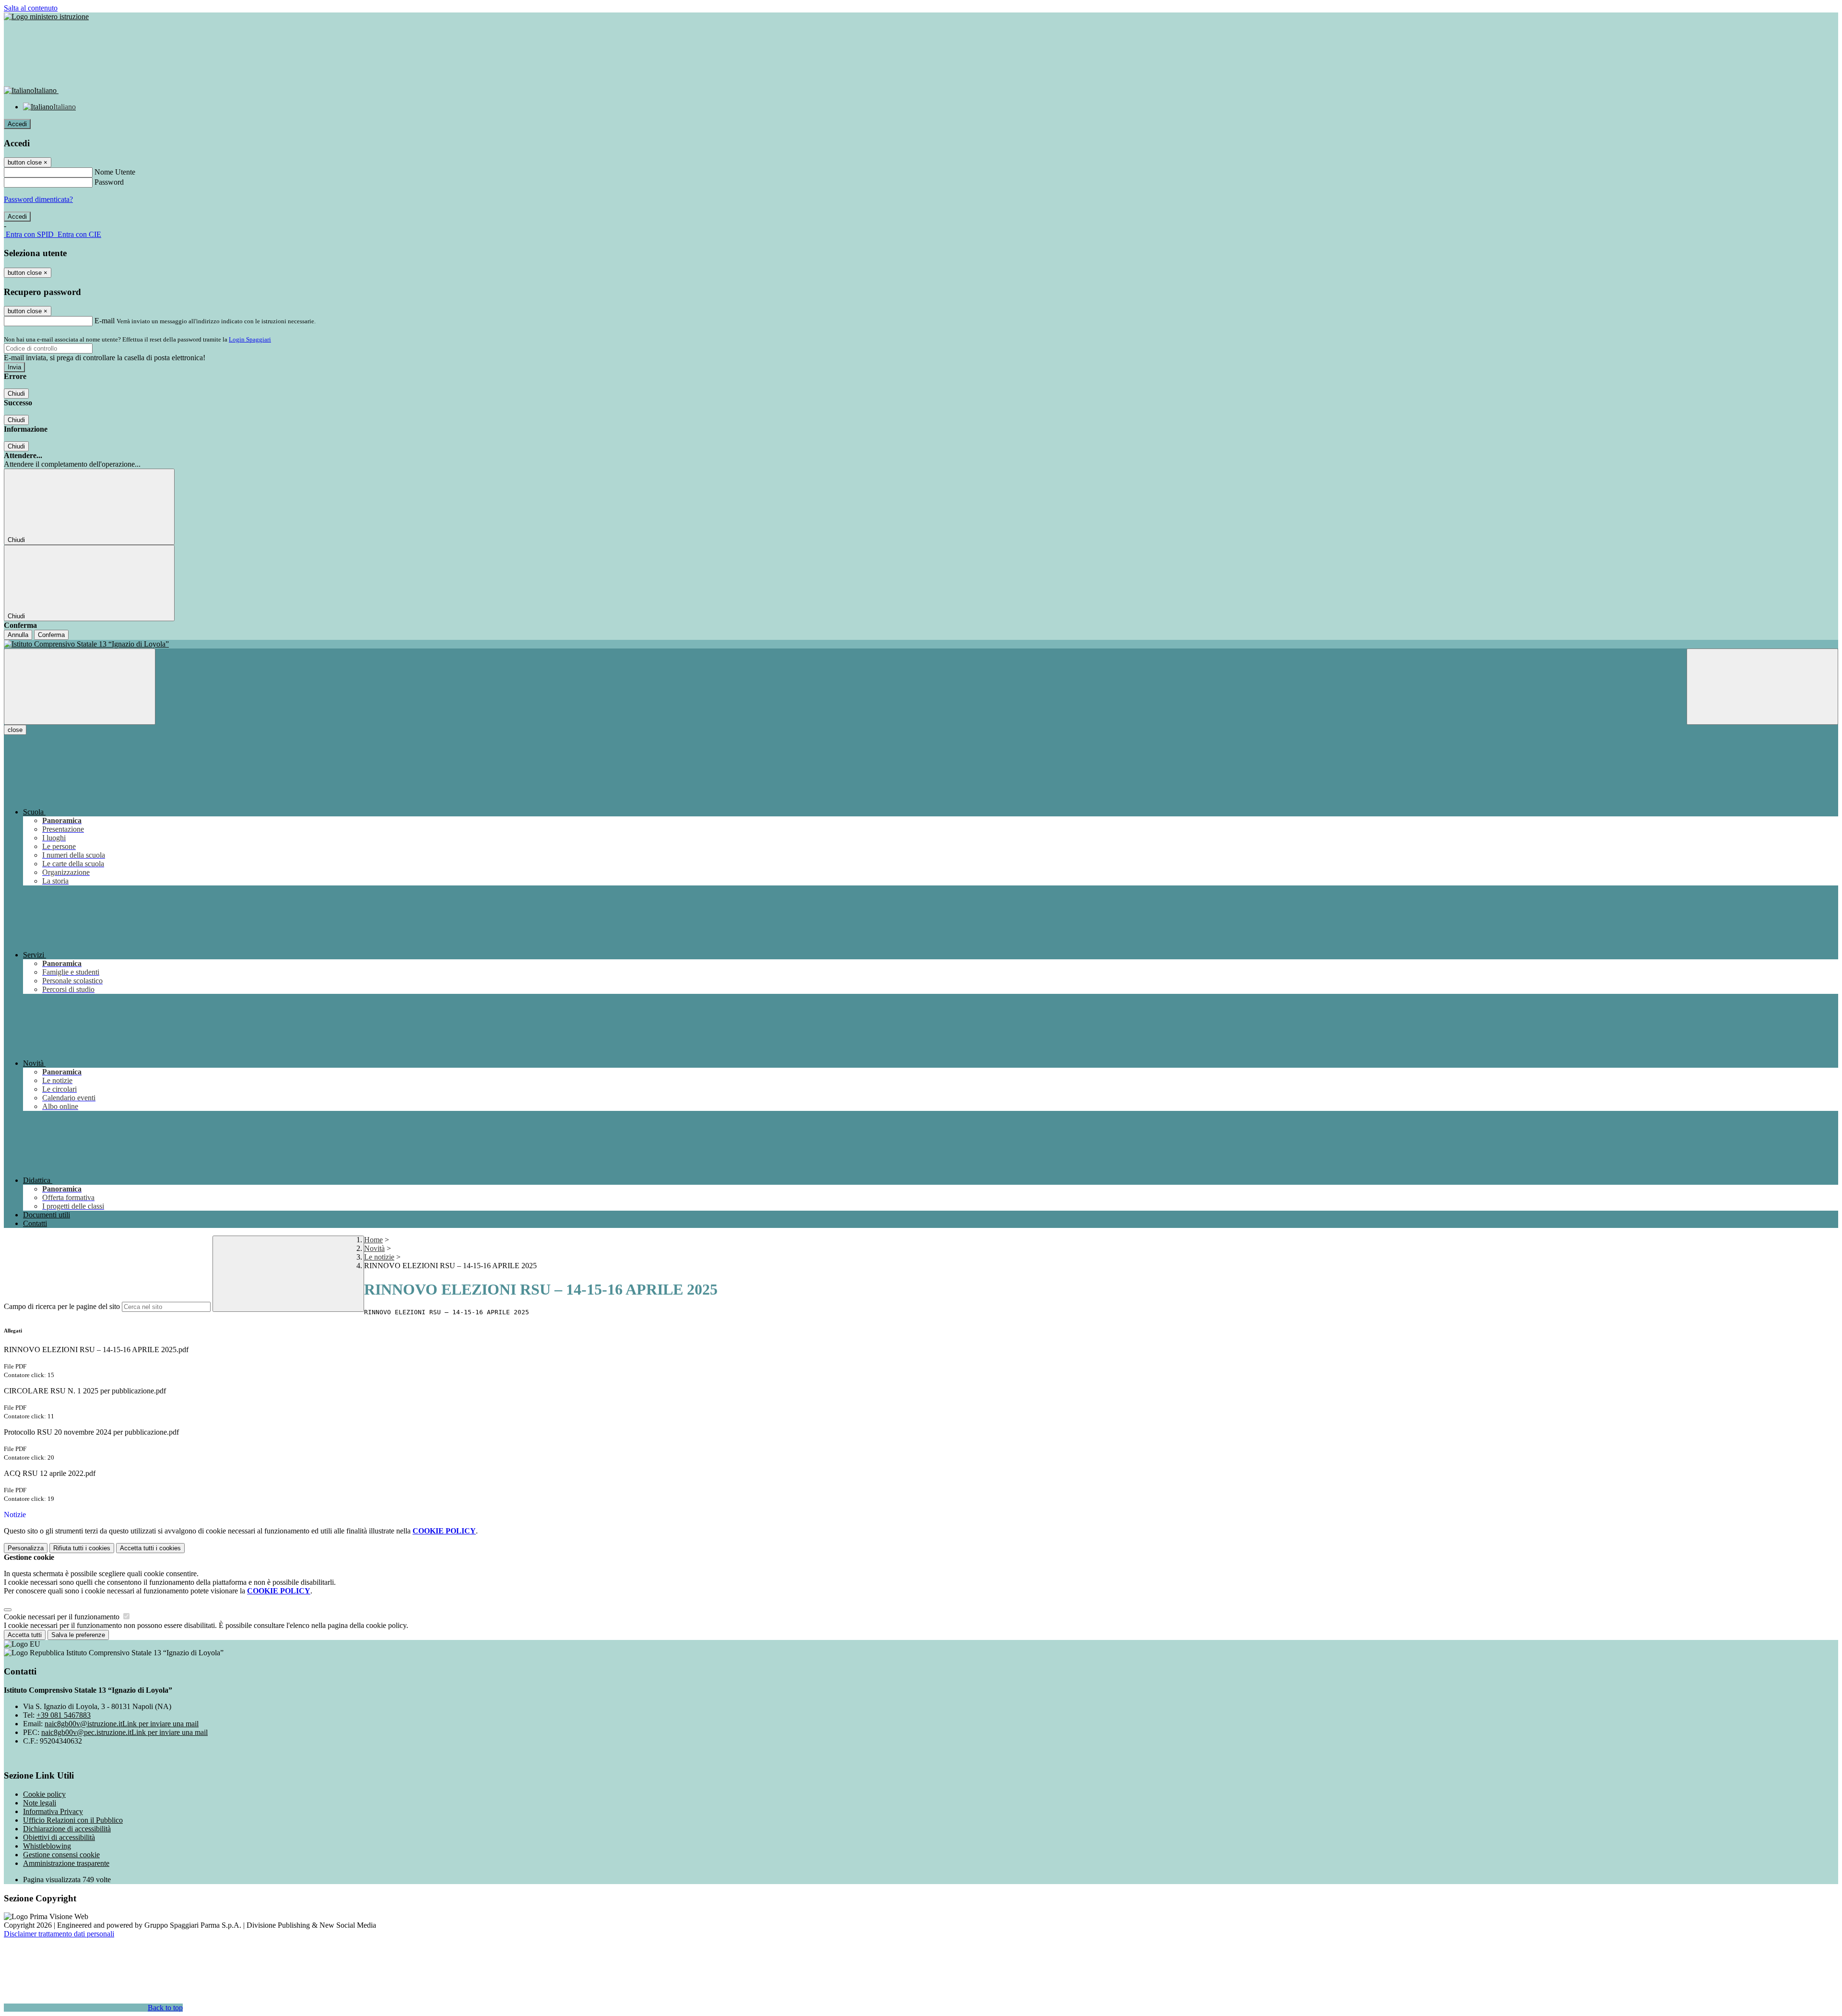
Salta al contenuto (31, 8)
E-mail (105, 321)
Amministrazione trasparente (66, 1863)
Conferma (51, 635)
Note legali (40, 1803)
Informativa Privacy (53, 1811)
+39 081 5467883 (64, 1715)
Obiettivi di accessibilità (59, 1837)
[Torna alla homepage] (921, 644)
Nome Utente (115, 172)
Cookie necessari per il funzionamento (63, 1617)
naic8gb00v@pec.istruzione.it (124, 1732)
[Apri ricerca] (1762, 687)
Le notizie (379, 1257)
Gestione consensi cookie (61, 1855)
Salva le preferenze (78, 1635)
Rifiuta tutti (82, 1548)
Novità (374, 1248)
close (15, 730)
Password (109, 182)
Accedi (17, 124)
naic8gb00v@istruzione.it (122, 1724)
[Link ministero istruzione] (46, 17)
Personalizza (26, 1548)
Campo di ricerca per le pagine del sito (62, 1306)
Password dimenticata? (38, 199)
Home (373, 1240)
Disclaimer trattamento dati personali (59, 1934)
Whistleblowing (47, 1846)
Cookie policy (44, 1794)
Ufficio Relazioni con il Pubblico (73, 1820)
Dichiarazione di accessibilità (67, 1829)
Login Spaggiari (250, 339)
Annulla (18, 635)
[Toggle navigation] (80, 687)
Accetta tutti (150, 1548)
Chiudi (16, 394)
